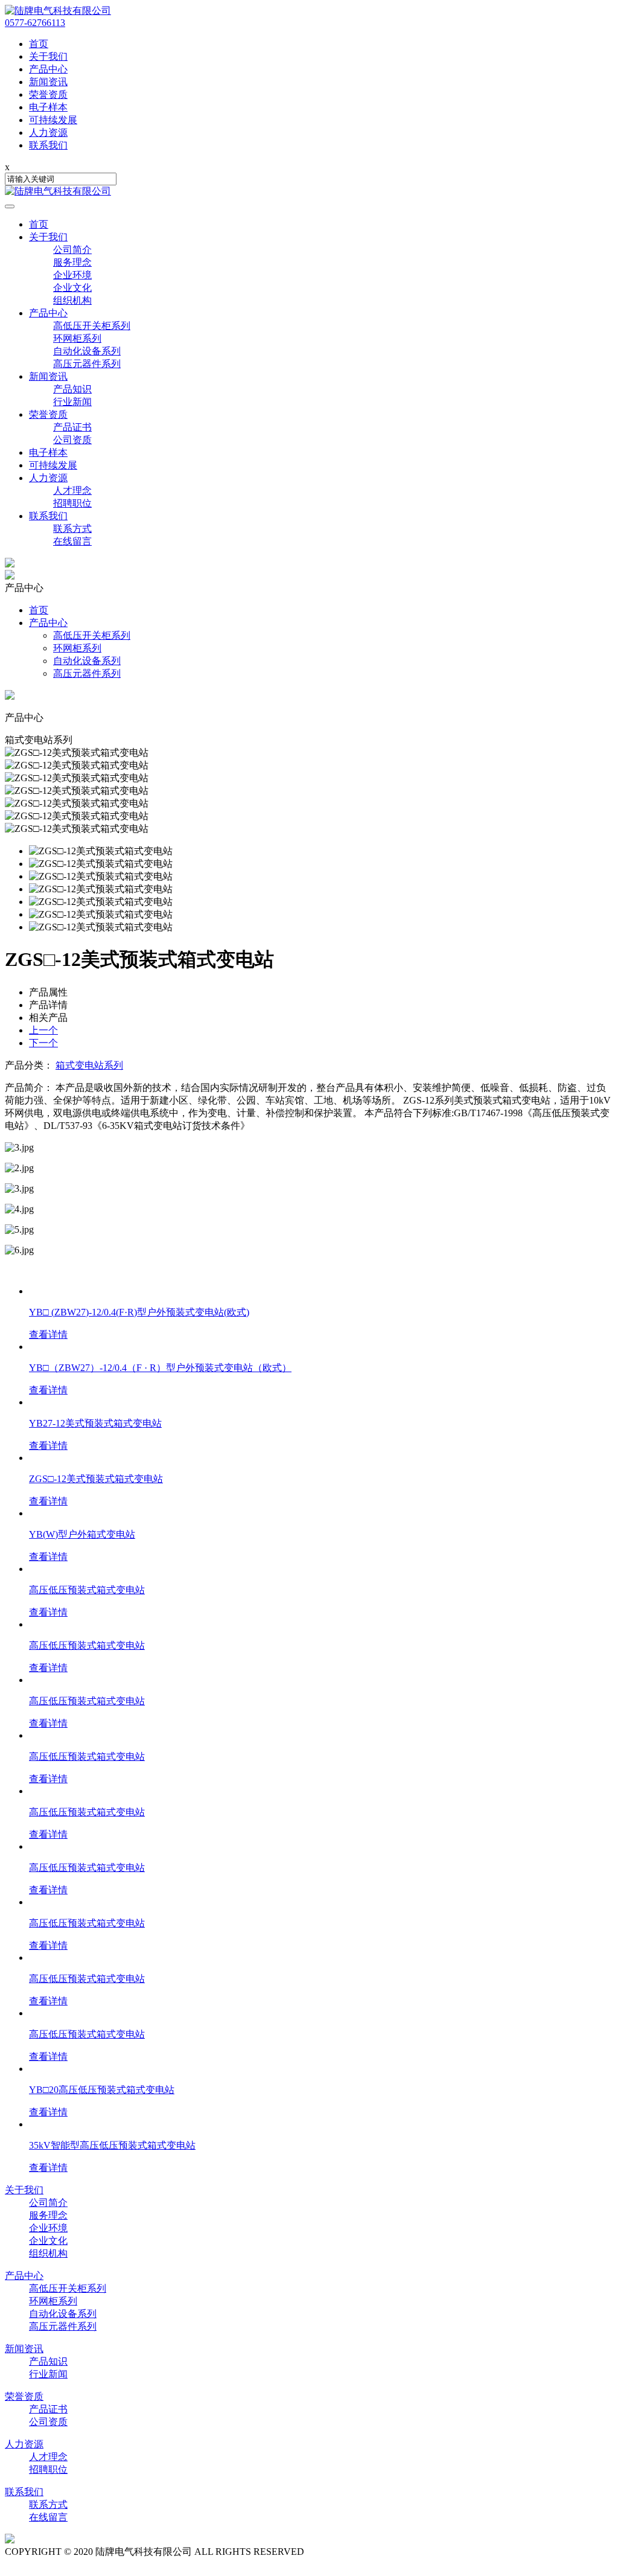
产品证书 (72, 427)
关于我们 (48, 237)
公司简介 (72, 250)
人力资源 (48, 478)
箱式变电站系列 (89, 1065)
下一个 (43, 1043)
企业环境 (72, 275)
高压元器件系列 (87, 364)
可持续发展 (53, 465)
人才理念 (72, 491)
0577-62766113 (35, 23)
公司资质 (72, 440)
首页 (39, 224)
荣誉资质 (48, 414)
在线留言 (72, 541)
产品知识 (72, 389)
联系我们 (48, 516)
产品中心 (48, 313)
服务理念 (72, 262)
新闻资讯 (48, 376)
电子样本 (48, 452)
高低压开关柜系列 (92, 326)
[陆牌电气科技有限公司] (58, 11)
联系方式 (72, 529)
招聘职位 (72, 503)
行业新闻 (72, 402)
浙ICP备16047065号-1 (352, 2552)
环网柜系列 (77, 338)
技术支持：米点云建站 (53, 2564)
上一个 (43, 1030)
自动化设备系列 (87, 351)
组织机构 (72, 300)
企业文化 (72, 288)
